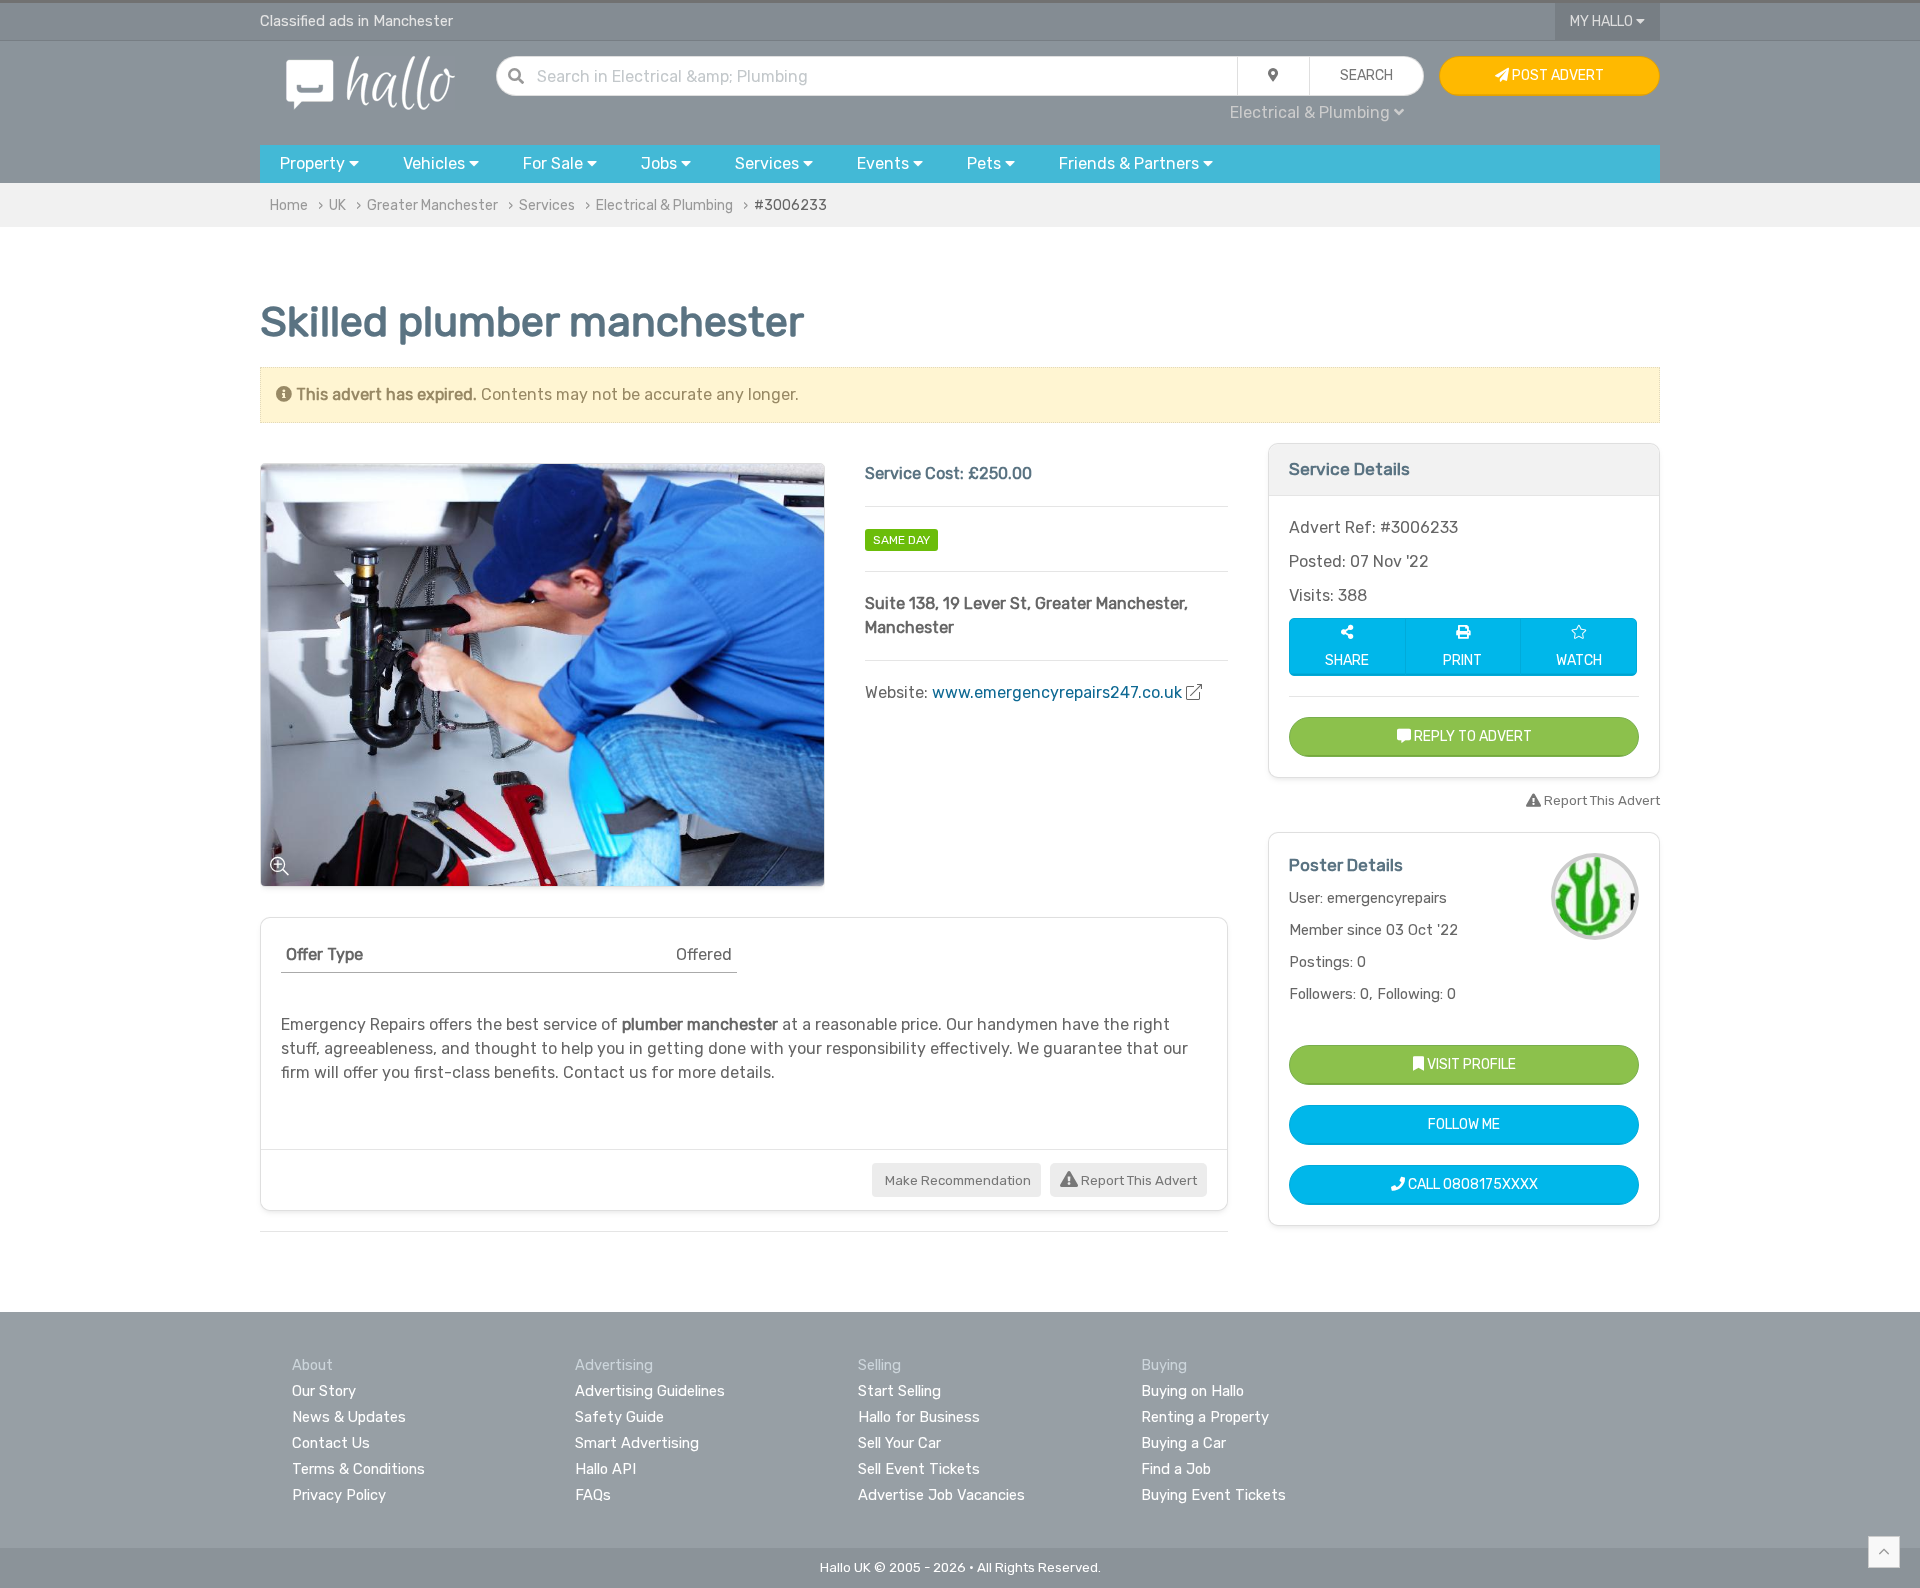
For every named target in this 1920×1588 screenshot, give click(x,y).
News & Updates (349, 1417)
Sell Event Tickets (919, 1469)
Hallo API (605, 1469)
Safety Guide (619, 1417)
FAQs (593, 1495)
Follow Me (1464, 1124)
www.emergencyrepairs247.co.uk (1057, 692)
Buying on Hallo (1192, 1391)
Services (547, 205)
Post (1556, 75)
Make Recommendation (956, 1180)
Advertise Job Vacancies (941, 1495)
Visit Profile (1470, 1064)
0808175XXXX (1490, 1184)
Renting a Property (1205, 1417)
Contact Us (331, 1443)
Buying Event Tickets (1213, 1495)
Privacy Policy (339, 1495)
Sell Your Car (899, 1443)
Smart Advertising (637, 1443)
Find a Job (1176, 1469)
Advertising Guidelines (650, 1391)
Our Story (324, 1391)
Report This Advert (1137, 1180)
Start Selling (899, 1391)
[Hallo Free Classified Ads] (370, 81)
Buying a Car (1183, 1443)
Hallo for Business (919, 1417)
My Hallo (1603, 21)
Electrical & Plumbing (664, 205)
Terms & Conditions (358, 1469)
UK (337, 205)
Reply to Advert (1471, 736)
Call (1471, 1184)
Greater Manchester (432, 205)
